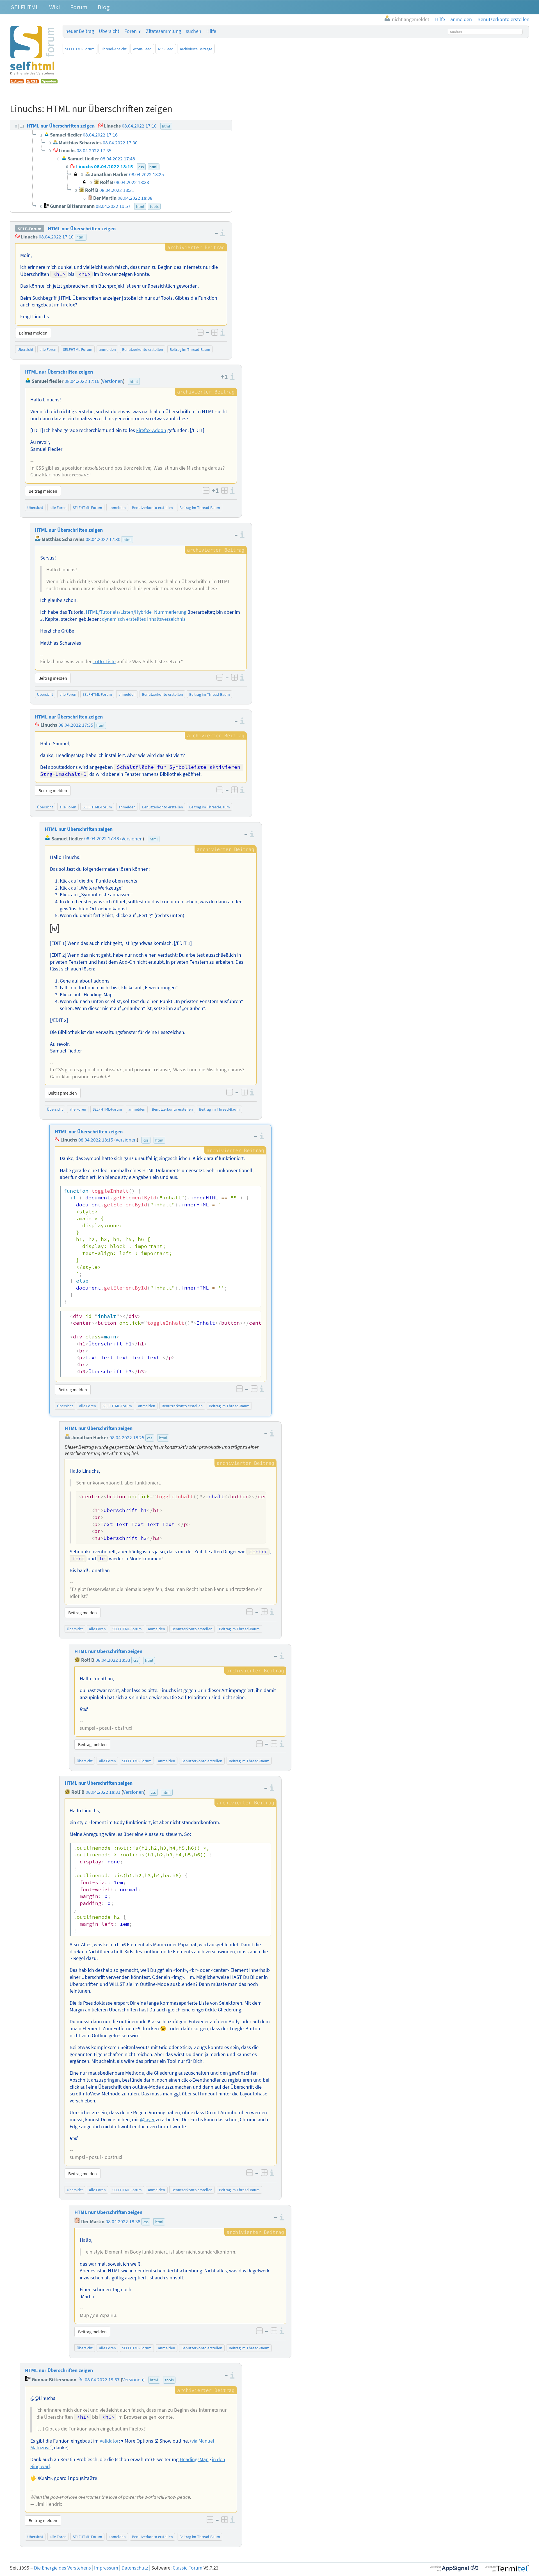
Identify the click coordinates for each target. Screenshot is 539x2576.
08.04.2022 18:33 (113, 1660)
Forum (79, 7)
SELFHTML (25, 7)
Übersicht (109, 31)
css (146, 1140)
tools (169, 2380)
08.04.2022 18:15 (96, 1140)
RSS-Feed (166, 49)
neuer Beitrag (80, 31)
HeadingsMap (194, 2459)
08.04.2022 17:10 (56, 237)
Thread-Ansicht (114, 49)
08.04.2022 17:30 (103, 539)
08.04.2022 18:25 (127, 1438)
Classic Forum (188, 2568)
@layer (147, 2120)
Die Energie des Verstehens (62, 2568)
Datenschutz (135, 2568)
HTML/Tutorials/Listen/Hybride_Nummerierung (136, 612)
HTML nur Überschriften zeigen (82, 229)
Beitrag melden (33, 333)
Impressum (106, 2568)
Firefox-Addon (151, 430)
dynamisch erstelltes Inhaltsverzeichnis (144, 619)
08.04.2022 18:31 (103, 1792)
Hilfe (211, 31)
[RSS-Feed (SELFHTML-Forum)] (32, 82)
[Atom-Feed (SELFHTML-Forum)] (17, 82)
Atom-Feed (142, 49)
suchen (194, 31)
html (80, 237)
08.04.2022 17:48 (102, 839)
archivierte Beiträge (196, 49)
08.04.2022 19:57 (102, 2380)
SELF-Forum (30, 229)
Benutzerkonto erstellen (143, 349)
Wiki (54, 7)
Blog (104, 7)
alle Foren (48, 349)
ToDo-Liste (104, 661)
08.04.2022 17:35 (76, 725)
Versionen (112, 381)
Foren (131, 31)
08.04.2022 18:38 (123, 2222)
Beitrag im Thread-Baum (190, 349)
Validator (109, 2441)
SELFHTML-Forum (80, 49)
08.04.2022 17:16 (82, 381)
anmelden (107, 349)
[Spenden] (49, 82)
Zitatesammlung (164, 31)
